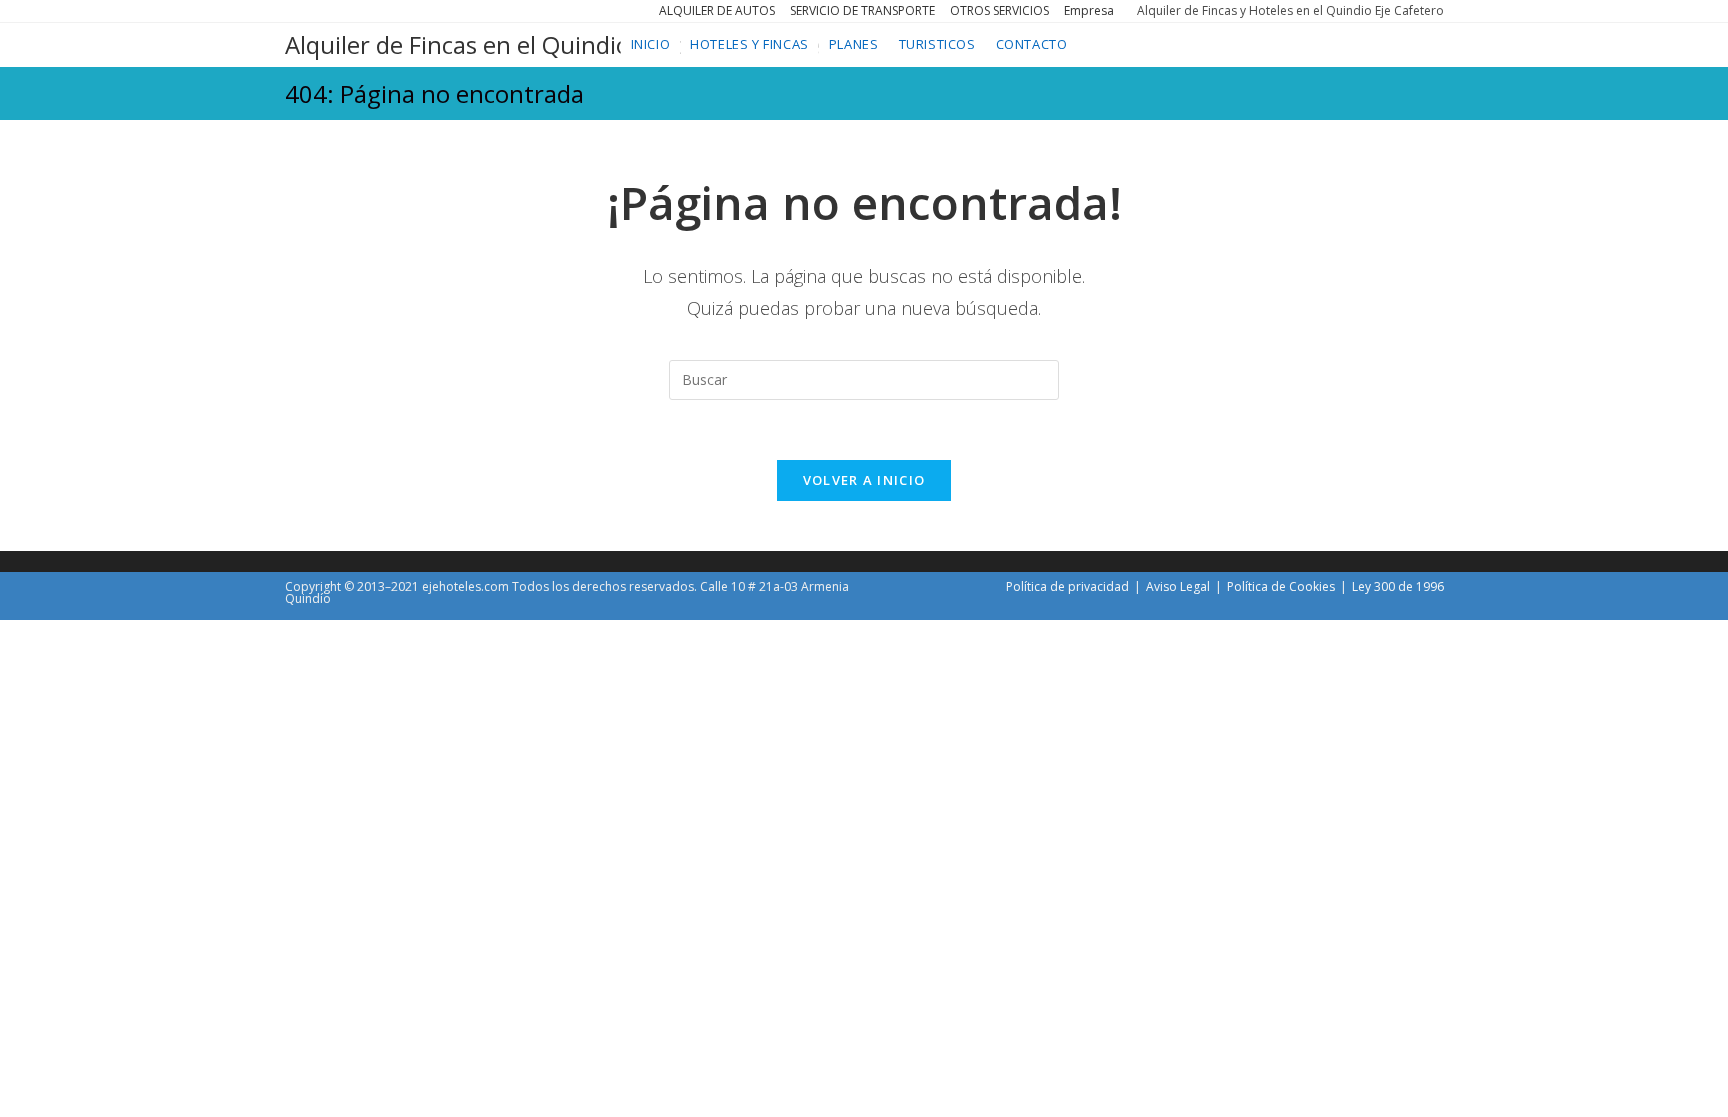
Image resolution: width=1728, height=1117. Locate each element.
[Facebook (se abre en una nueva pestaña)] (312, 11)
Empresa (1089, 10)
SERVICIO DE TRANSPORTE (862, 10)
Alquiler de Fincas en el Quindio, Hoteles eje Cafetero (576, 44)
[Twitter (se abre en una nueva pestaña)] (293, 11)
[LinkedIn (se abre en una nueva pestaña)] (378, 11)
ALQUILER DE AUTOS (717, 10)
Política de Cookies (1281, 586)
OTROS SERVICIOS (999, 10)
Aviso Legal (1178, 586)
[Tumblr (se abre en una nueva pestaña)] (400, 11)
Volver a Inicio (864, 480)
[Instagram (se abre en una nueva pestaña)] (356, 11)
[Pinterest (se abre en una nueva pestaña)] (334, 11)
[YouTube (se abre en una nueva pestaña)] (422, 11)
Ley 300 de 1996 (1398, 586)
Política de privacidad (1067, 586)
